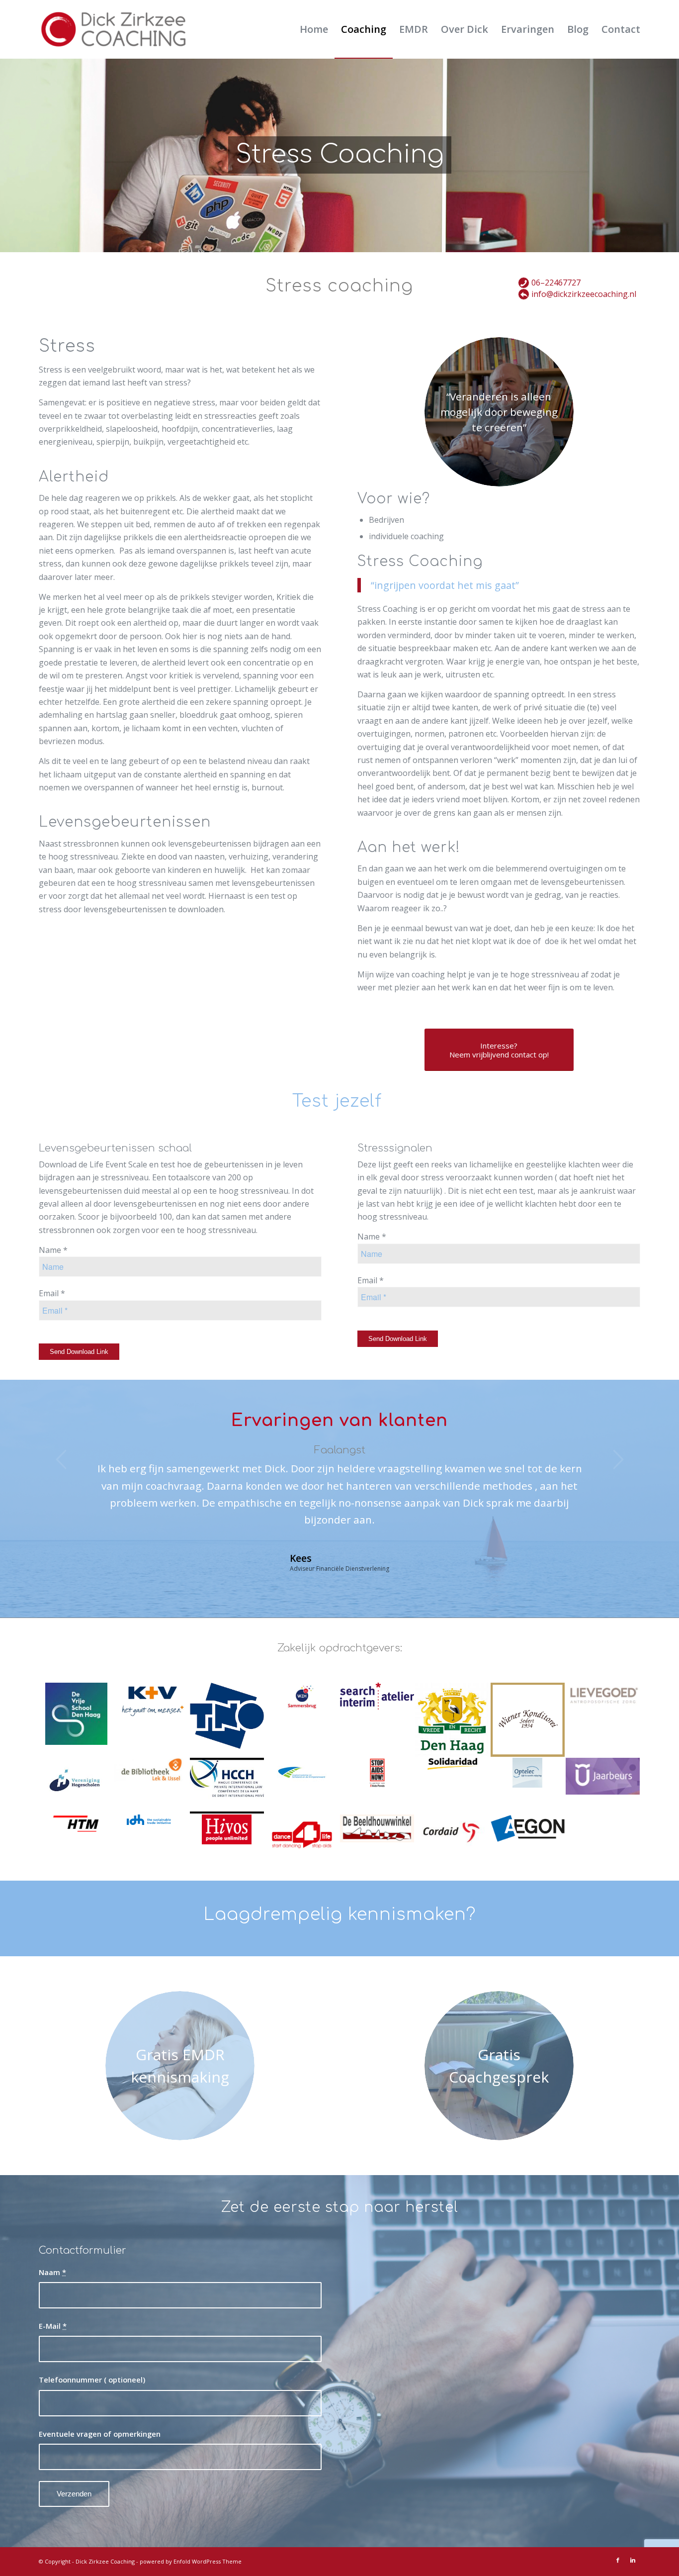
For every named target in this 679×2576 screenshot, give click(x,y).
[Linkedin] (633, 2560)
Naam (52, 2272)
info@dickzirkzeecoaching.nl (584, 294)
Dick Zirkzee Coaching (105, 2561)
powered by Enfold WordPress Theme (191, 2561)
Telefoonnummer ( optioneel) (92, 2380)
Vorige (61, 1459)
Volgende (618, 1459)
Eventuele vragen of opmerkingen (100, 2434)
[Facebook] (618, 2560)
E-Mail (53, 2326)
